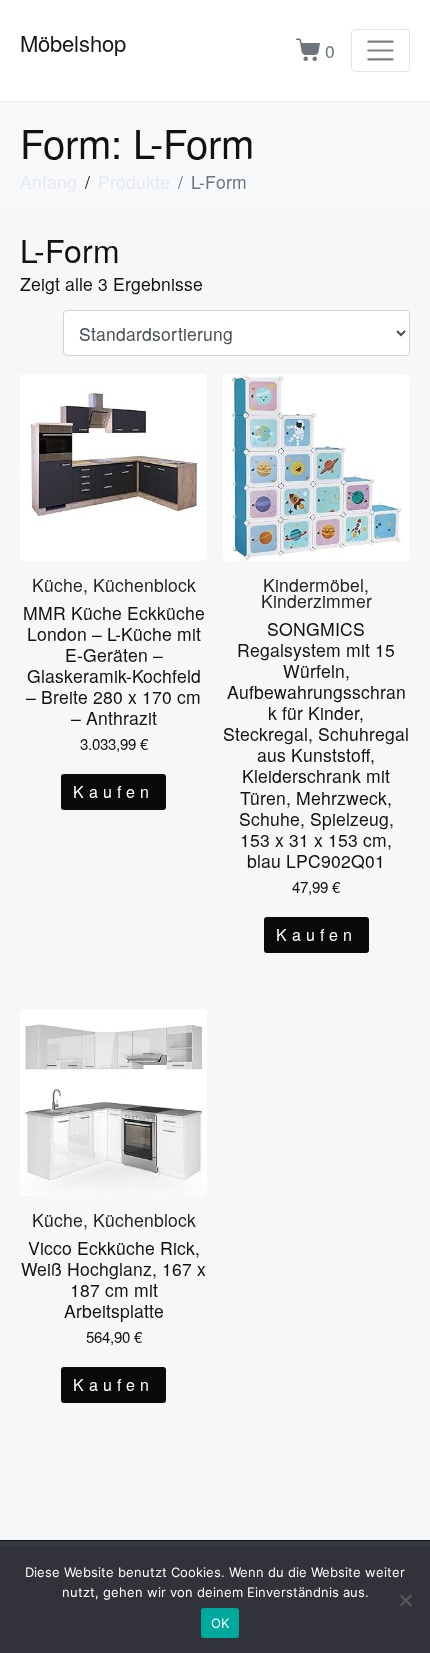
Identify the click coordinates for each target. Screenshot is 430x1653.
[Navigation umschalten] (380, 50)
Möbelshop (73, 42)
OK (220, 1623)
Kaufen (113, 791)
